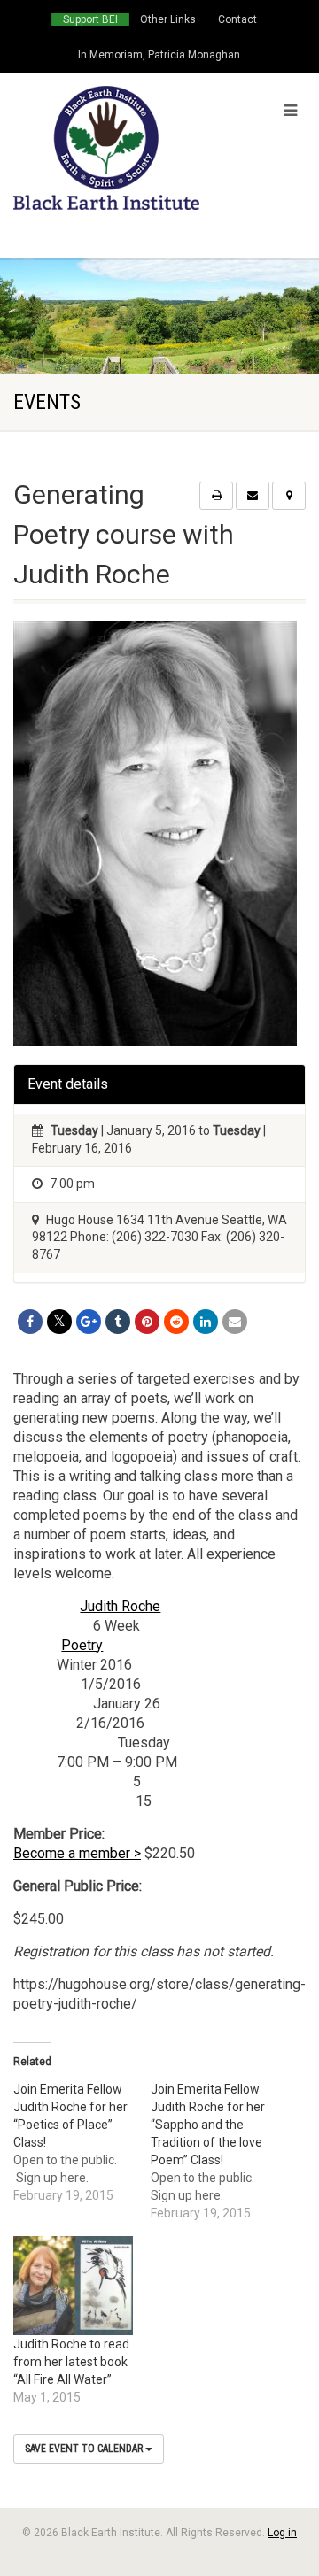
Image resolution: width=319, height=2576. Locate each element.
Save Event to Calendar (85, 2449)
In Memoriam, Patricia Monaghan (159, 55)
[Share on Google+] (89, 1322)
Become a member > (77, 1853)
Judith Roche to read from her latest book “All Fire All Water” (71, 2362)
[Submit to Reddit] (176, 1322)
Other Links (168, 19)
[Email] (235, 1322)
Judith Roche (120, 1606)
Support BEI (90, 19)
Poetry (82, 1645)
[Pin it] (147, 1322)
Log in (282, 2533)
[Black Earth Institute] (106, 148)
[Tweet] (59, 1322)
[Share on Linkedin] (206, 1322)
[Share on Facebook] (30, 1322)
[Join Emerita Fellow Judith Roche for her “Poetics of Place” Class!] (82, 2142)
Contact (237, 19)
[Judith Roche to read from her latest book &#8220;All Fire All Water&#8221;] (73, 2286)
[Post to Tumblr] (118, 1322)
